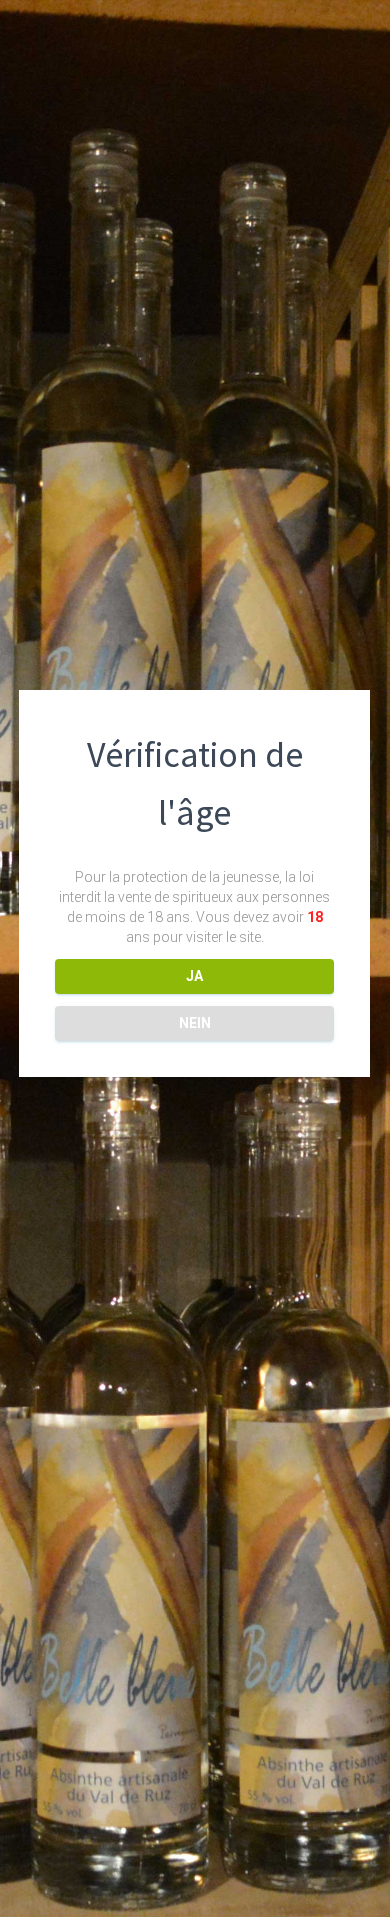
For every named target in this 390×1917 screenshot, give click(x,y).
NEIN (195, 1023)
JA (194, 976)
